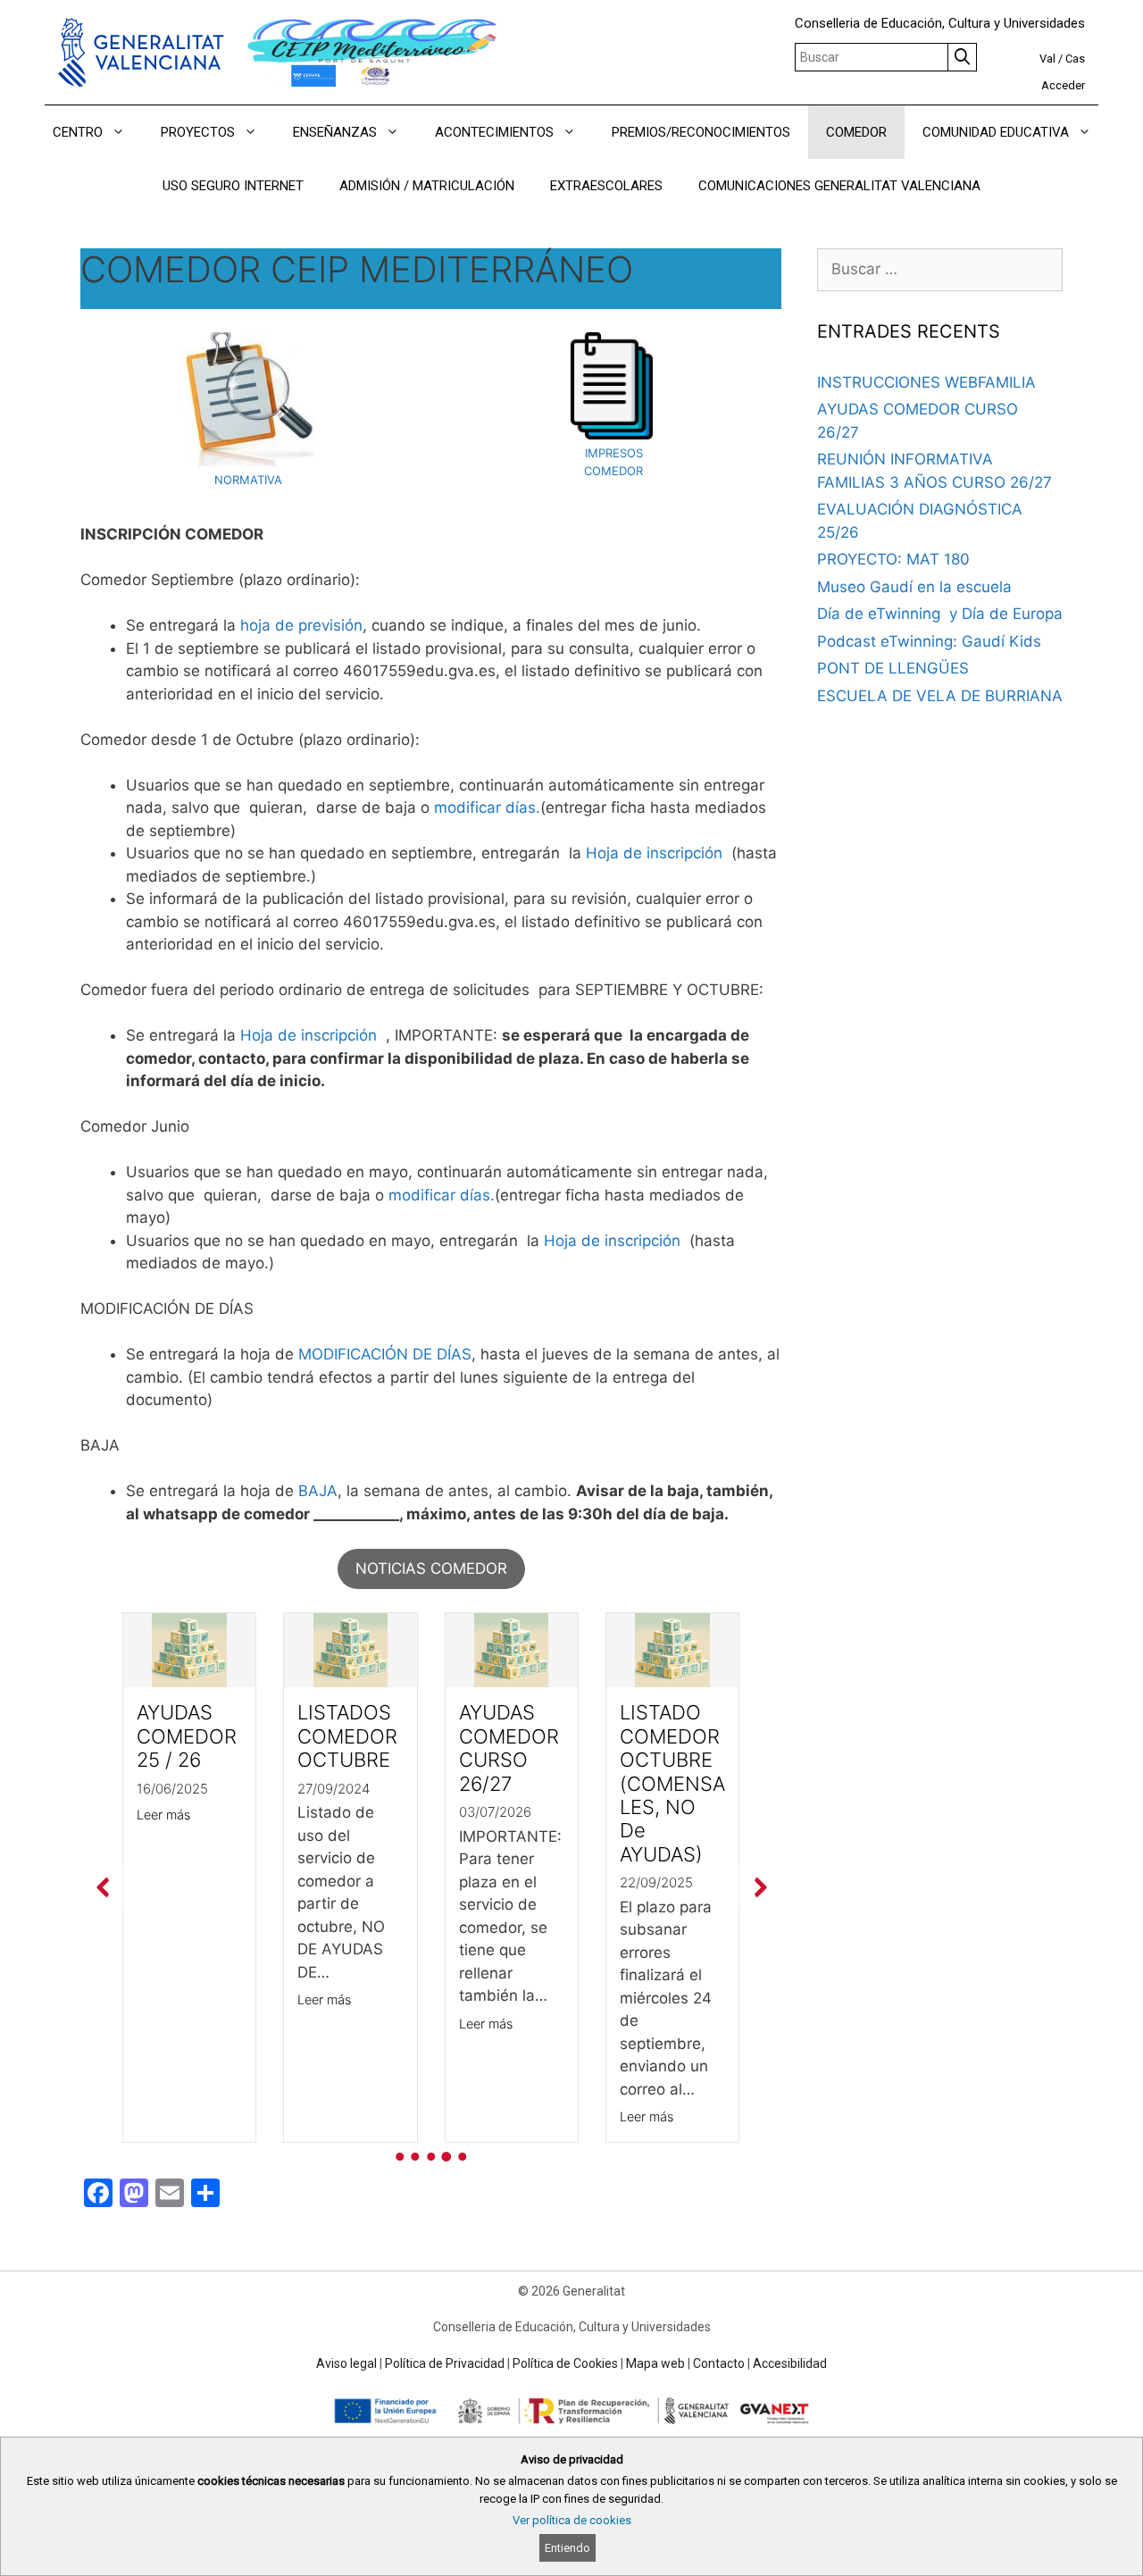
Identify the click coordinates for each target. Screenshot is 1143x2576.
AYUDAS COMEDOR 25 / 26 (187, 1736)
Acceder (1063, 85)
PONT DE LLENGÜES (893, 668)
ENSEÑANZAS (335, 132)
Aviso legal (346, 2363)
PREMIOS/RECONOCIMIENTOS (701, 132)
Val (1047, 59)
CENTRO (78, 132)
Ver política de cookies (572, 2520)
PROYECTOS (198, 132)
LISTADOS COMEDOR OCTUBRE (347, 1736)
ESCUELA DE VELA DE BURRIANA (940, 696)
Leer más (163, 1815)
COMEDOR (856, 132)
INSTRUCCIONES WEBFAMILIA (926, 382)
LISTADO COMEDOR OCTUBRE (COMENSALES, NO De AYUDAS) (672, 1783)
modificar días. (487, 807)
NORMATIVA (248, 480)
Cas (1075, 59)
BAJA (318, 1491)
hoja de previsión (301, 625)
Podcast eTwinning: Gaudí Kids (929, 641)
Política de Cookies (565, 2363)
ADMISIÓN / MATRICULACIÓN (427, 186)
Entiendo (567, 2548)
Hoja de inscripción (654, 853)
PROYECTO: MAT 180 (893, 559)
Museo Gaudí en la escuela (914, 587)
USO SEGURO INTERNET (233, 186)
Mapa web (655, 2363)
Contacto (719, 2363)
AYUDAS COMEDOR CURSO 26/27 (509, 1748)
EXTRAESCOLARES (606, 186)
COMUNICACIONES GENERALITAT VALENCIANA (839, 186)
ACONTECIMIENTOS (494, 132)
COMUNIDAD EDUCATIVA (996, 132)
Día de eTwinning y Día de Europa (940, 614)
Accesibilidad (790, 2363)
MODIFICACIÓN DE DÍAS (385, 1354)
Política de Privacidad (445, 2363)
